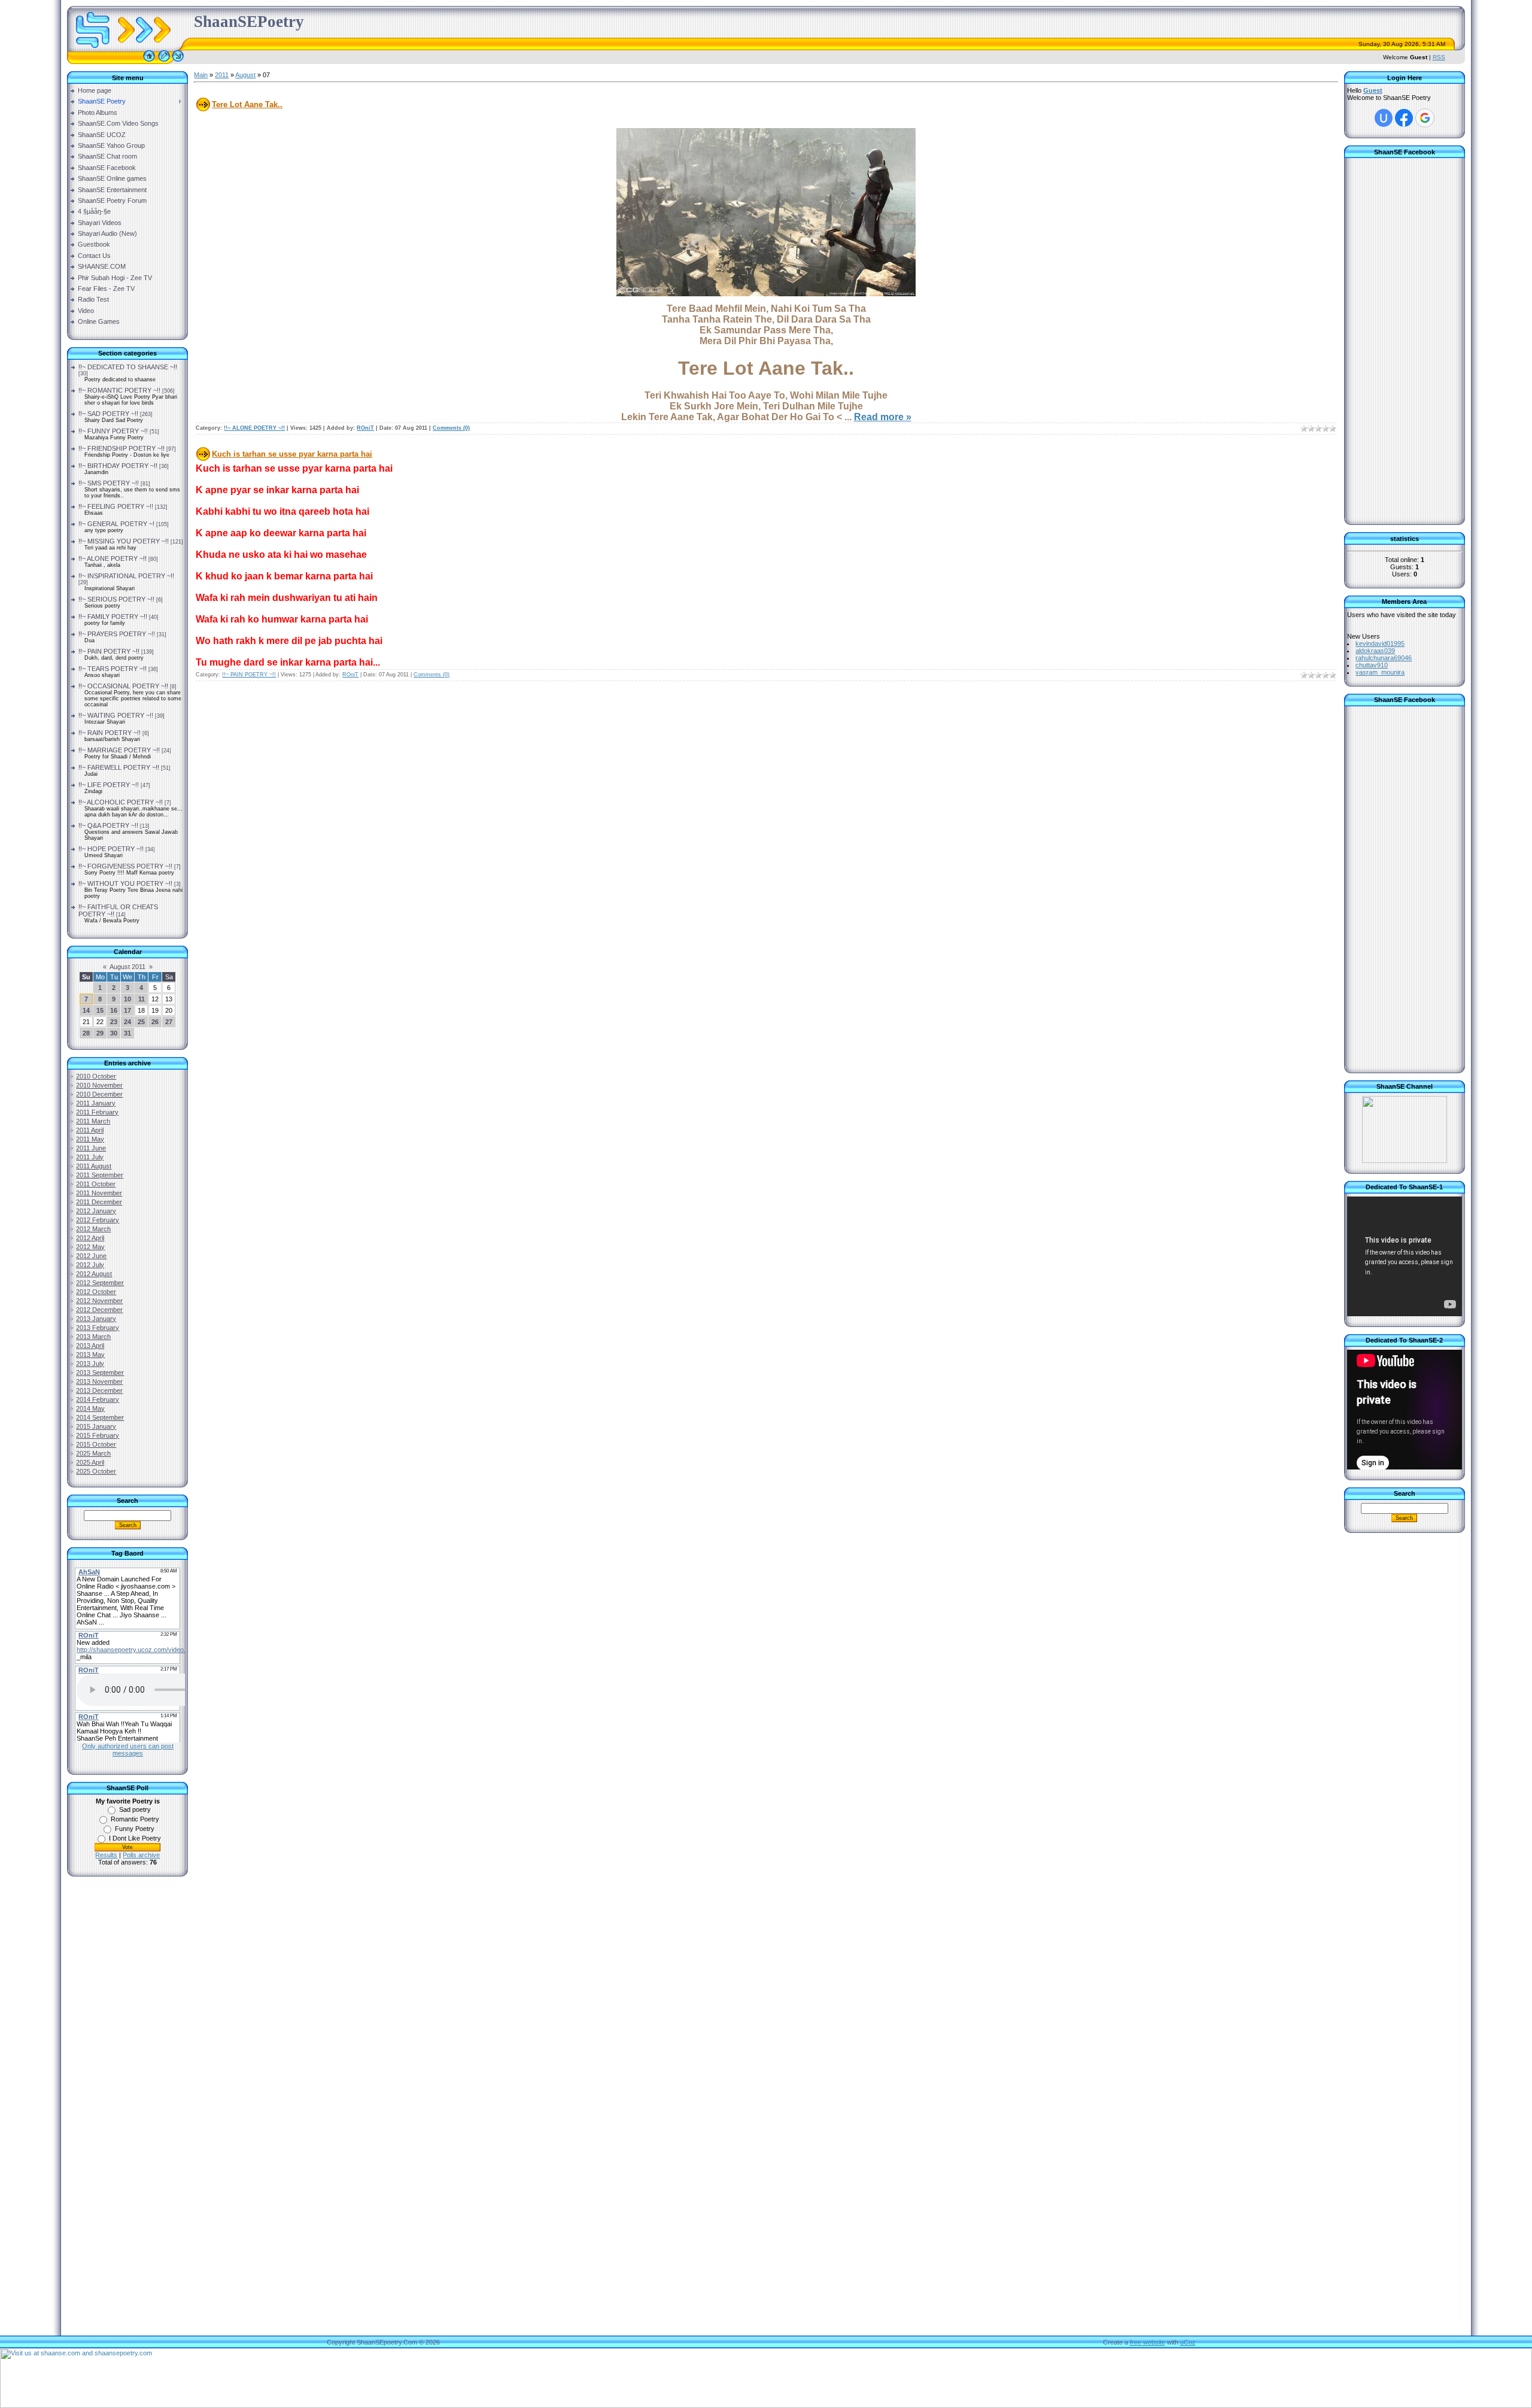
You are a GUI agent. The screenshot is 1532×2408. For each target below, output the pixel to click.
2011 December (99, 1202)
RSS (1439, 57)
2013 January (96, 1319)
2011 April (90, 1130)
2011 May (90, 1139)
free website (1148, 2342)
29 (100, 1033)
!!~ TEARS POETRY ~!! (113, 669)
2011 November (99, 1193)
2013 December (99, 1390)
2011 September (100, 1175)
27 (169, 1022)
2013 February (98, 1328)
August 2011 (127, 967)
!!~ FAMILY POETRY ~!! (113, 617)
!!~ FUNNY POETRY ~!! (113, 431)
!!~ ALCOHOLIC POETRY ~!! (121, 802)
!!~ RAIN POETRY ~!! (110, 733)
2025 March (93, 1453)
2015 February (98, 1435)
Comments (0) (451, 428)
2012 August (94, 1274)
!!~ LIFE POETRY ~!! (109, 785)
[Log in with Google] (1425, 118)
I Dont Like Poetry (135, 1838)
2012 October (96, 1292)
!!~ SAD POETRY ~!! (108, 414)
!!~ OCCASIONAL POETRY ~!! (123, 686)
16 (114, 1010)
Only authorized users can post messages (128, 1750)
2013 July (90, 1364)
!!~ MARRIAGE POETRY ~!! (119, 750)
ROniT (365, 428)
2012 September (100, 1283)
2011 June (91, 1148)
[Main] (149, 62)
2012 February (98, 1220)
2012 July (90, 1265)
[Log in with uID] (1384, 118)
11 (142, 999)
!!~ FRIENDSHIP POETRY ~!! (121, 448)
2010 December (99, 1094)
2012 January (96, 1211)
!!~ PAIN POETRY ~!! (109, 651)
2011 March (93, 1121)
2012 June (91, 1256)
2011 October (96, 1184)
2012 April (90, 1238)
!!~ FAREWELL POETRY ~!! (119, 767)
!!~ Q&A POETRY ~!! (108, 825)
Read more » (883, 417)
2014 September (100, 1417)
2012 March (93, 1229)
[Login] (178, 62)
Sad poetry (135, 1809)
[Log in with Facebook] (1404, 118)
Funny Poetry (135, 1829)
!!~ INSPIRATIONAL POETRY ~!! (126, 576)
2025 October (96, 1471)
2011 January (96, 1103)
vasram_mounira (1380, 672)
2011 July (90, 1157)
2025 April (90, 1462)
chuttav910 (1372, 665)
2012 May (90, 1247)
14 (86, 1010)
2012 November (99, 1301)
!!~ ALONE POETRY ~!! (113, 558)
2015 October (96, 1444)
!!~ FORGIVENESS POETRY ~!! (125, 866)
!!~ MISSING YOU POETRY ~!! (124, 541)
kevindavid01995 (1380, 643)
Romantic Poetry (135, 1819)
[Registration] (164, 62)
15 (100, 1010)
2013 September (100, 1372)
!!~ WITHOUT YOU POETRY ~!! (125, 883)
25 (141, 1022)
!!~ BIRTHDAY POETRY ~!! (118, 466)
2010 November (99, 1085)
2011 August (94, 1166)
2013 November (99, 1381)
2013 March (93, 1337)
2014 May (90, 1408)
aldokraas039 (1375, 651)
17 (127, 1010)
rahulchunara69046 (1384, 658)
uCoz (1188, 2342)
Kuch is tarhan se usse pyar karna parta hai (292, 454)
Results (106, 1855)
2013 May (90, 1355)
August (245, 75)
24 (127, 1022)
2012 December (99, 1310)
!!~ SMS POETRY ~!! (109, 483)
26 (155, 1022)
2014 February (98, 1399)
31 (127, 1033)
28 (86, 1033)
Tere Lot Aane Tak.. (247, 104)
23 (114, 1022)
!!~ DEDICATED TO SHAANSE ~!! (128, 367)
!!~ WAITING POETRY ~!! (116, 715)
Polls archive (141, 1855)
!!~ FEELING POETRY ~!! (116, 506)
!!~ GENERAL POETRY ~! (116, 524)
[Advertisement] (127, 2078)
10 (127, 999)
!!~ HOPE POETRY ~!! (111, 849)
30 (114, 1033)
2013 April (90, 1346)
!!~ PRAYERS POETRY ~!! (117, 634)
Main (201, 75)
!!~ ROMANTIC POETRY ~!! (119, 390)
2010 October (96, 1076)
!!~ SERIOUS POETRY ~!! (116, 599)
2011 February (97, 1112)
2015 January (96, 1426)
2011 (222, 75)
